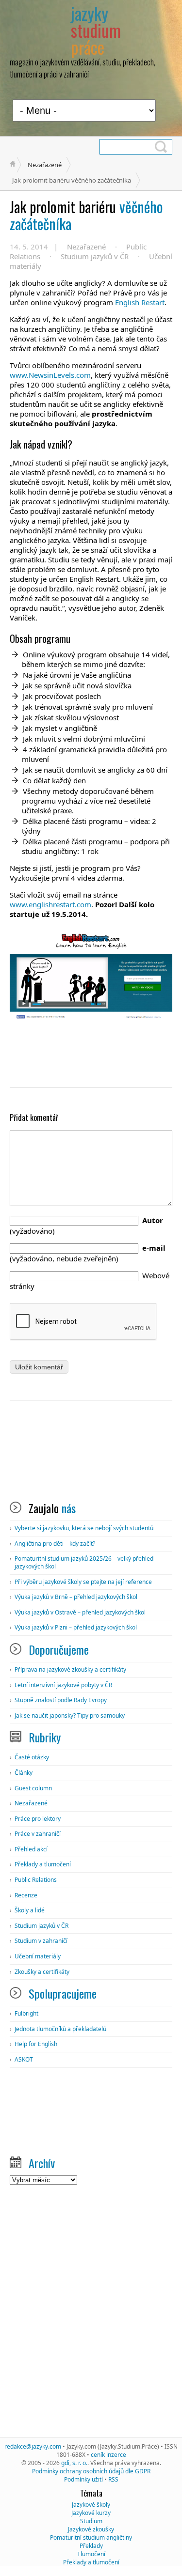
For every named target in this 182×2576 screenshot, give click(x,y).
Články (24, 1773)
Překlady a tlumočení (43, 1864)
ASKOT (24, 2059)
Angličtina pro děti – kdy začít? (55, 1544)
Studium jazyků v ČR (95, 256)
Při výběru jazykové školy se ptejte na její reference (83, 1582)
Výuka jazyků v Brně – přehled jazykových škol (76, 1597)
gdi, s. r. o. (74, 2463)
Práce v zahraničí (38, 1834)
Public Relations (36, 1880)
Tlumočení (91, 2554)
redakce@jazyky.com (33, 2446)
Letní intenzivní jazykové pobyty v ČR (63, 1685)
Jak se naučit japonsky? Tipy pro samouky (70, 1715)
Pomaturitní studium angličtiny (91, 2537)
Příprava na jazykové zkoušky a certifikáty (70, 1669)
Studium (91, 2521)
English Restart (140, 302)
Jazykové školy (91, 2505)
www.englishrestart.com (50, 904)
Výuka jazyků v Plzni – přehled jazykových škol (76, 1627)
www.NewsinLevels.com (50, 375)
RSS (113, 2479)
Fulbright (26, 2013)
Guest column (33, 1788)
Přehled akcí (31, 1849)
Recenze (26, 1895)
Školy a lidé (30, 1910)
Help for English (36, 2044)
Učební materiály (38, 1956)
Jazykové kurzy (91, 2513)
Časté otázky (32, 1757)
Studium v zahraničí (41, 1941)
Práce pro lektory (38, 1819)
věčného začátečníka (86, 215)
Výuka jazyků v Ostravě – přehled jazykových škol (80, 1612)
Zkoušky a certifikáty (42, 1972)
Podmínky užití (83, 2479)
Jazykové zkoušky (91, 2529)
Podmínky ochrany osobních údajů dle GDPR (91, 2471)
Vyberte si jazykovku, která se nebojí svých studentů (84, 1528)
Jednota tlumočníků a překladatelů (60, 2029)
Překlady (91, 2546)
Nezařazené (45, 165)
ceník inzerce (108, 2455)
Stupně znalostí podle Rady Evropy (61, 1700)
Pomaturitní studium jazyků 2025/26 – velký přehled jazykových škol (84, 1562)
